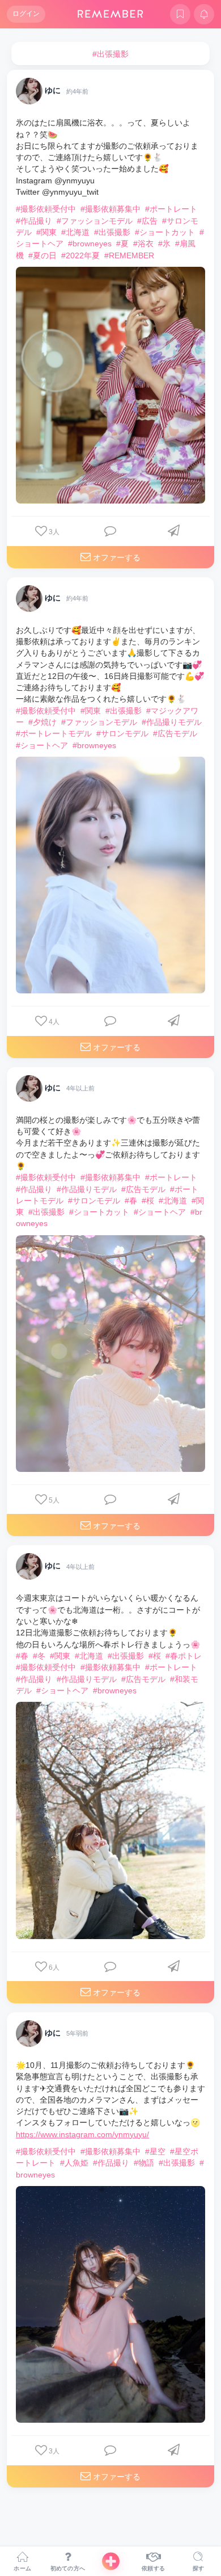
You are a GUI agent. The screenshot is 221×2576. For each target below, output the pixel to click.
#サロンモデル (122, 733)
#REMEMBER (129, 255)
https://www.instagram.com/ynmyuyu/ (82, 2134)
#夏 (122, 244)
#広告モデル (175, 733)
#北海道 (75, 232)
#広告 (147, 221)
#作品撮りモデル (172, 722)
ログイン (26, 14)
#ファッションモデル (95, 221)
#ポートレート (171, 209)
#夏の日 (42, 255)
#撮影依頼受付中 (46, 209)
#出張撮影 (112, 232)
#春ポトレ (184, 1656)
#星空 (155, 2151)
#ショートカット (165, 232)
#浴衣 (143, 244)
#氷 (164, 244)
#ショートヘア (42, 745)
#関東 (46, 232)
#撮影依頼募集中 (110, 209)
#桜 (148, 1201)
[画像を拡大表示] (110, 385)
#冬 (39, 1656)
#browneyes (90, 244)
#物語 (144, 2163)
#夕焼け (42, 722)
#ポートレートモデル (54, 733)
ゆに (53, 91)
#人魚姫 (74, 2163)
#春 (131, 1201)
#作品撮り (34, 221)
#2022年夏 (80, 255)
